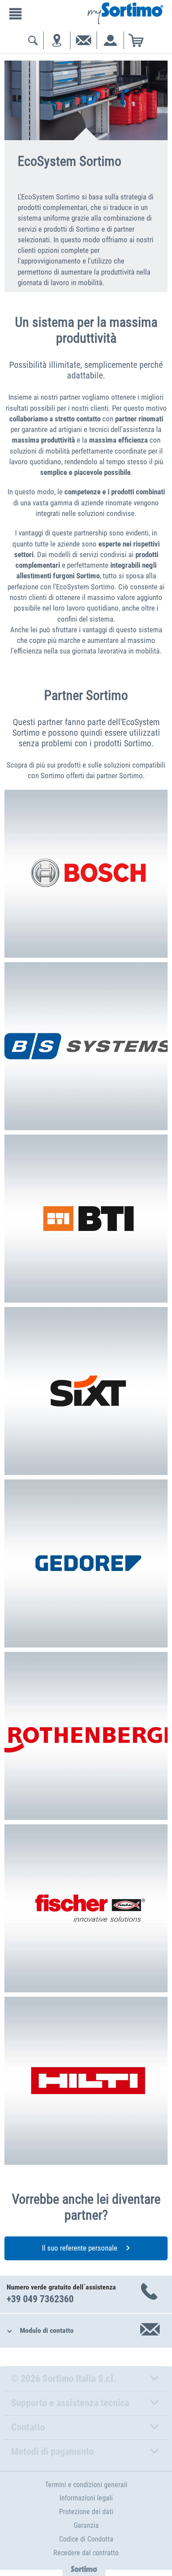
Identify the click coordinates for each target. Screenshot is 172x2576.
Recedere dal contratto (86, 2553)
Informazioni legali (86, 2498)
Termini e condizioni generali (86, 2485)
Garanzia (86, 2525)
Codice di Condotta (86, 2539)
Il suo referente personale (80, 2248)
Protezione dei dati (86, 2512)
